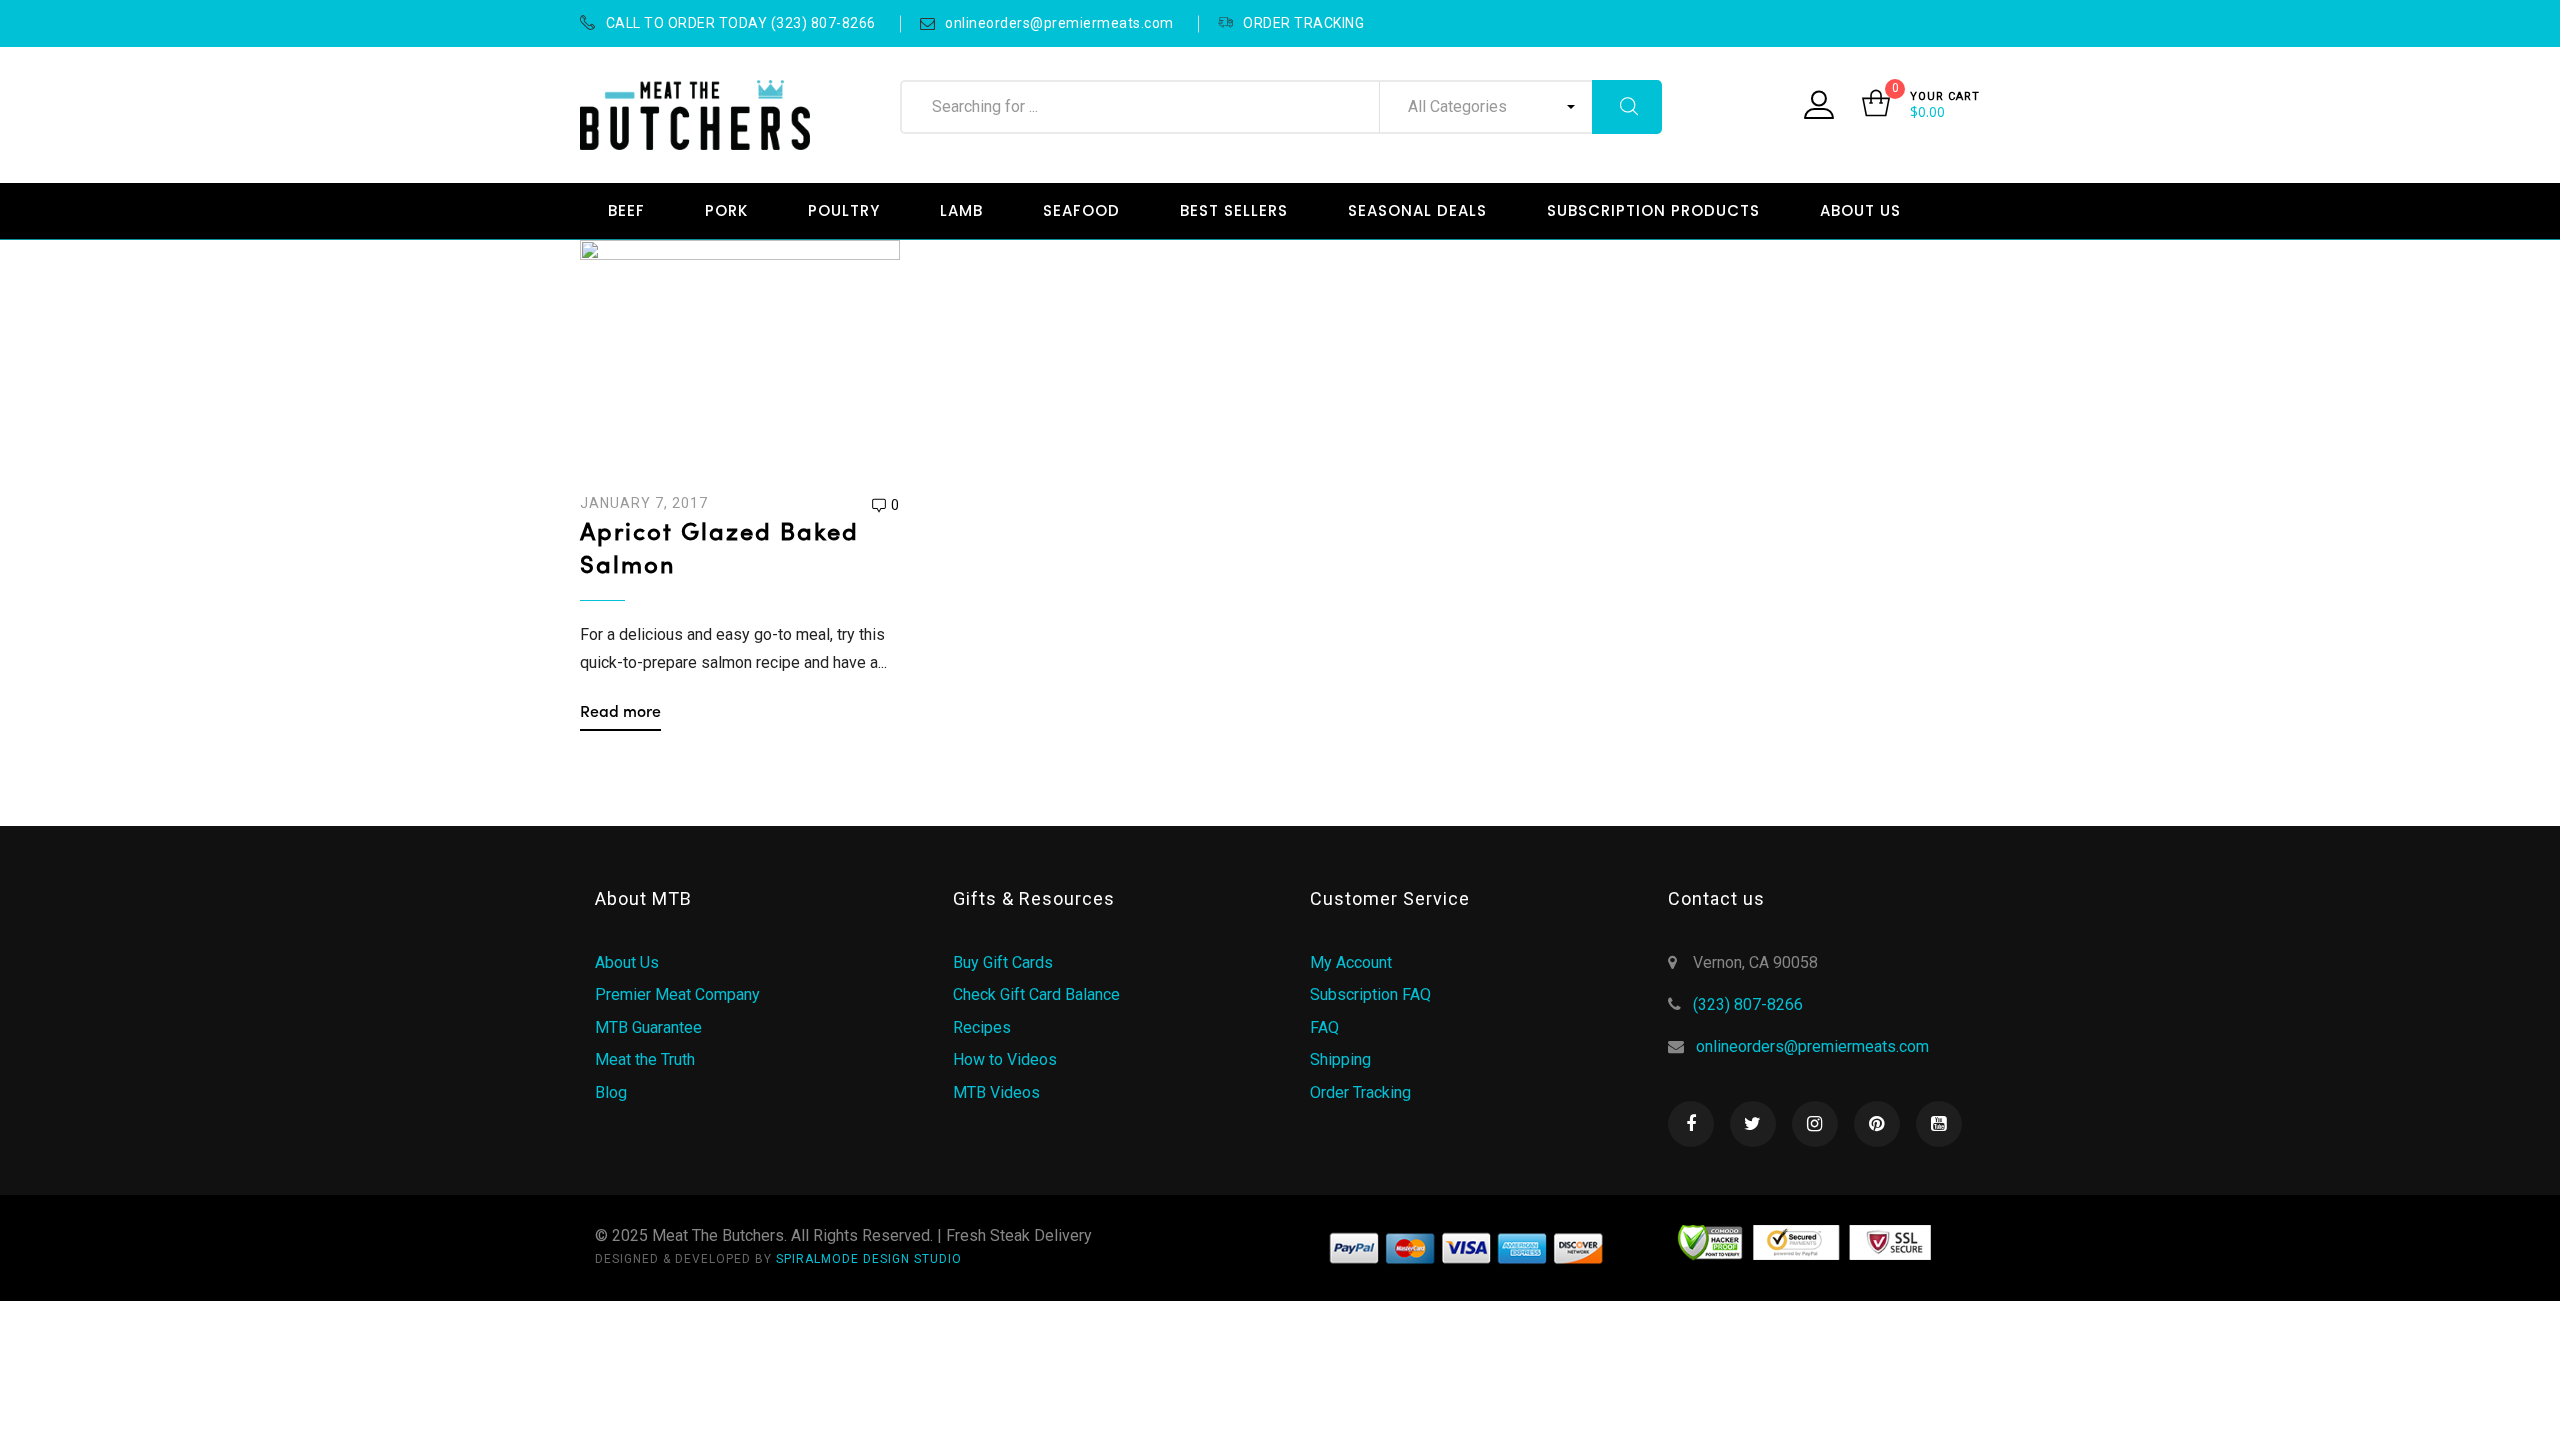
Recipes (982, 1027)
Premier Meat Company (677, 994)
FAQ (1324, 1027)
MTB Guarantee (648, 1027)
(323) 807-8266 (1748, 1004)
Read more (620, 713)
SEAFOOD (1081, 210)
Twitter (1753, 1124)
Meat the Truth (645, 1059)
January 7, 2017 (644, 503)
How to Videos (1005, 1059)
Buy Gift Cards (1003, 962)
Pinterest (1877, 1124)
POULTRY (844, 210)
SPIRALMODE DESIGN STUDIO (869, 1259)
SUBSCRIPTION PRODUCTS (1653, 210)
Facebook (1691, 1124)
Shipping (1340, 1059)
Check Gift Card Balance (1036, 994)
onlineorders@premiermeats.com (1059, 23)
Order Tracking (1360, 1092)
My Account (1351, 962)
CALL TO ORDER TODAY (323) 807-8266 (741, 23)
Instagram (1815, 1124)
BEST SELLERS (1234, 210)
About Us (627, 962)
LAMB (961, 210)
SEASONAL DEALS (1417, 210)
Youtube (1939, 1124)
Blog (611, 1092)
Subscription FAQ (1370, 994)
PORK (726, 210)
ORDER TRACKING (1303, 23)
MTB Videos (996, 1092)
